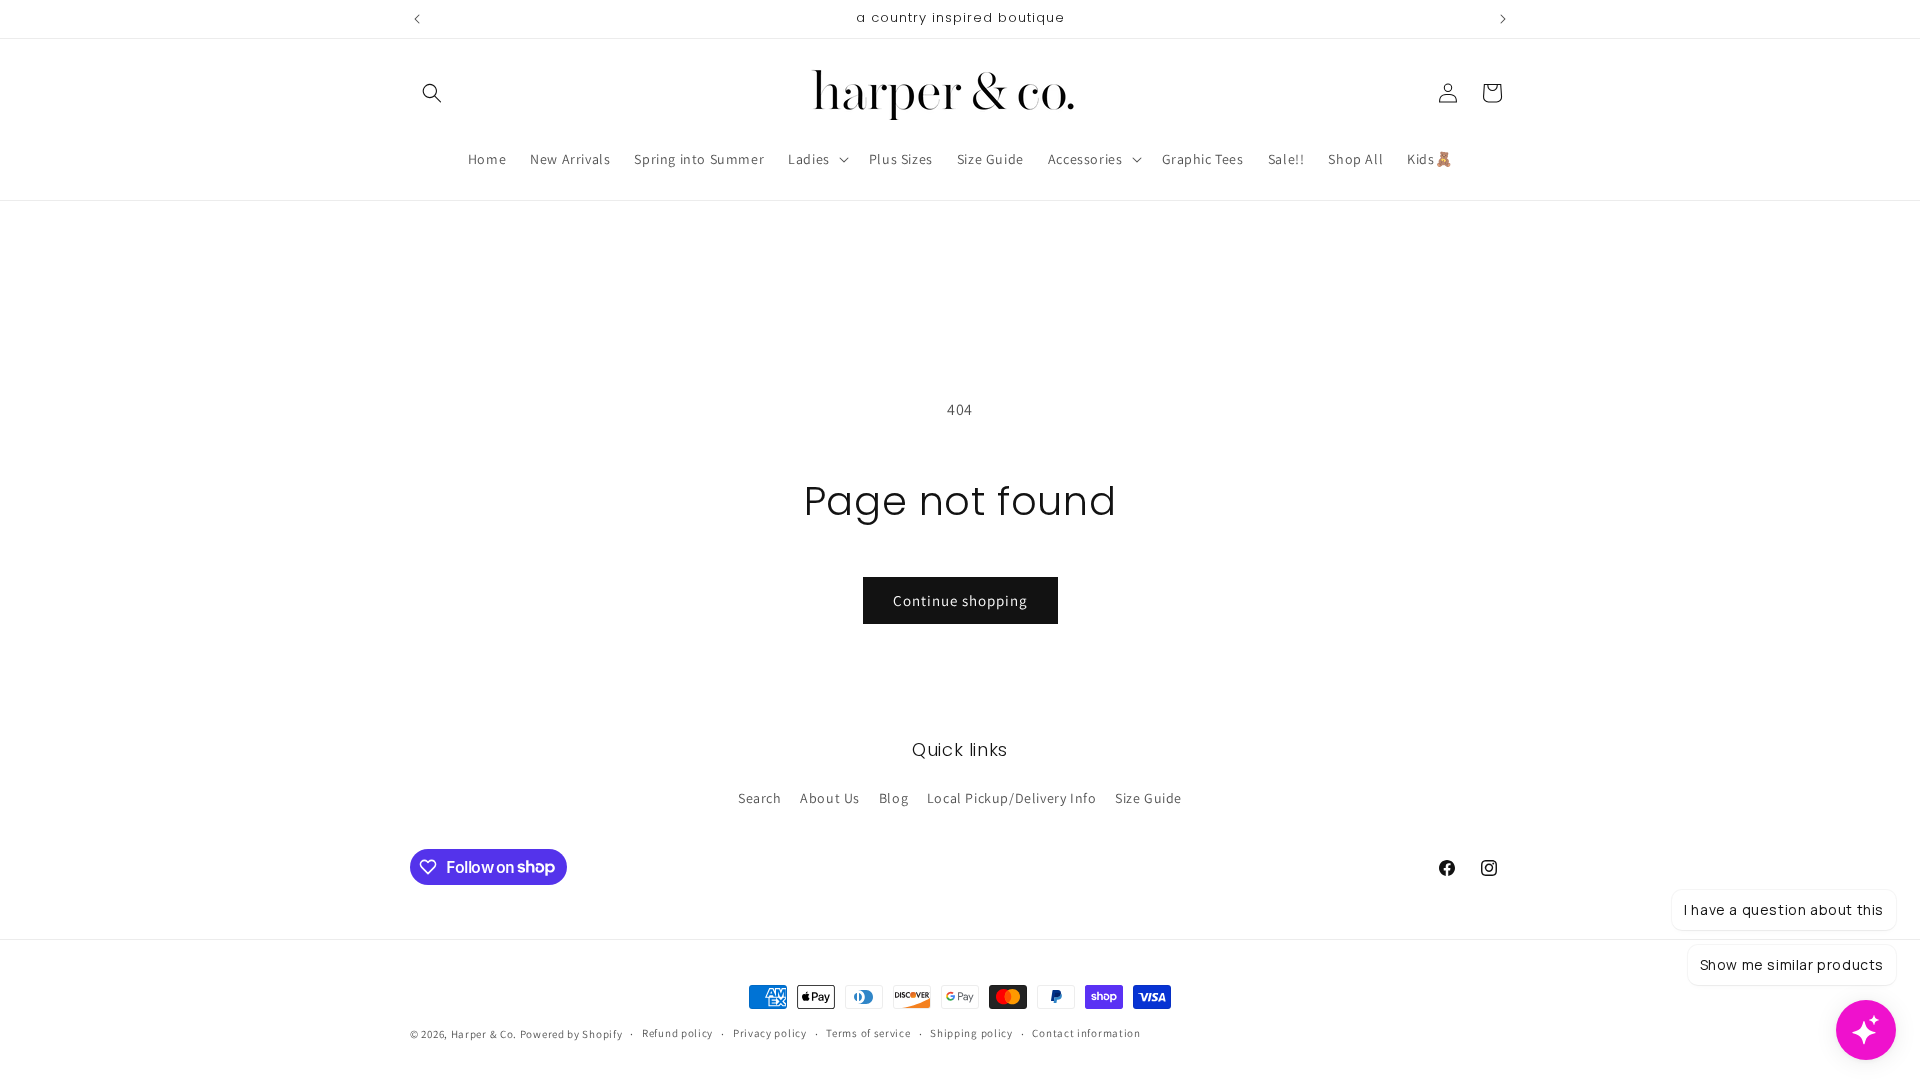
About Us (830, 798)
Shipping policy (971, 1033)
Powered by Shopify (571, 1034)
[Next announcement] (1503, 19)
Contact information (1086, 1033)
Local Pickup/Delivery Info (1012, 798)
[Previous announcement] (417, 19)
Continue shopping (960, 600)
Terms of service (868, 1033)
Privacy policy (770, 1033)
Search (760, 798)
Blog (893, 798)
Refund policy (677, 1033)
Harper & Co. (484, 1034)
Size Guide (1148, 798)
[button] (432, 93)
